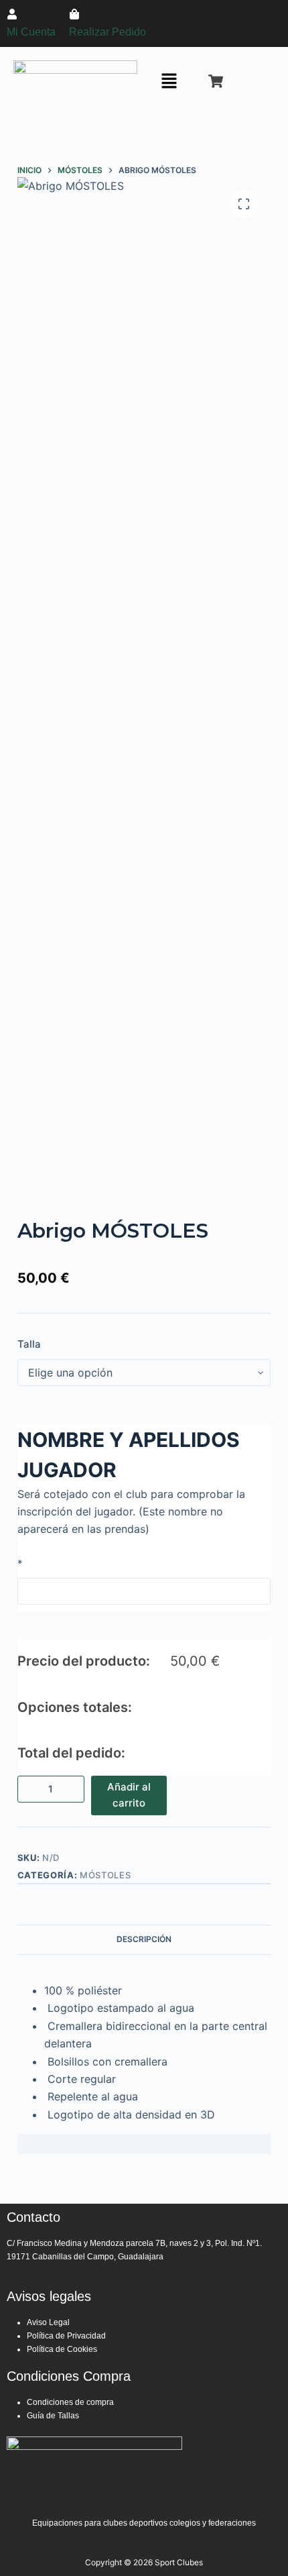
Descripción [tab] (144, 1939)
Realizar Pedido (107, 32)
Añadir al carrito (129, 1795)
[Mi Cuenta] (12, 14)
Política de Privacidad (66, 2336)
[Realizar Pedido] (74, 14)
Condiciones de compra (70, 2402)
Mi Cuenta (31, 32)
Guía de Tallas (53, 2416)
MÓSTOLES (105, 1875)
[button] (169, 82)
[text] (144, 2052)
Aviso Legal (49, 2322)
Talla (29, 1344)
